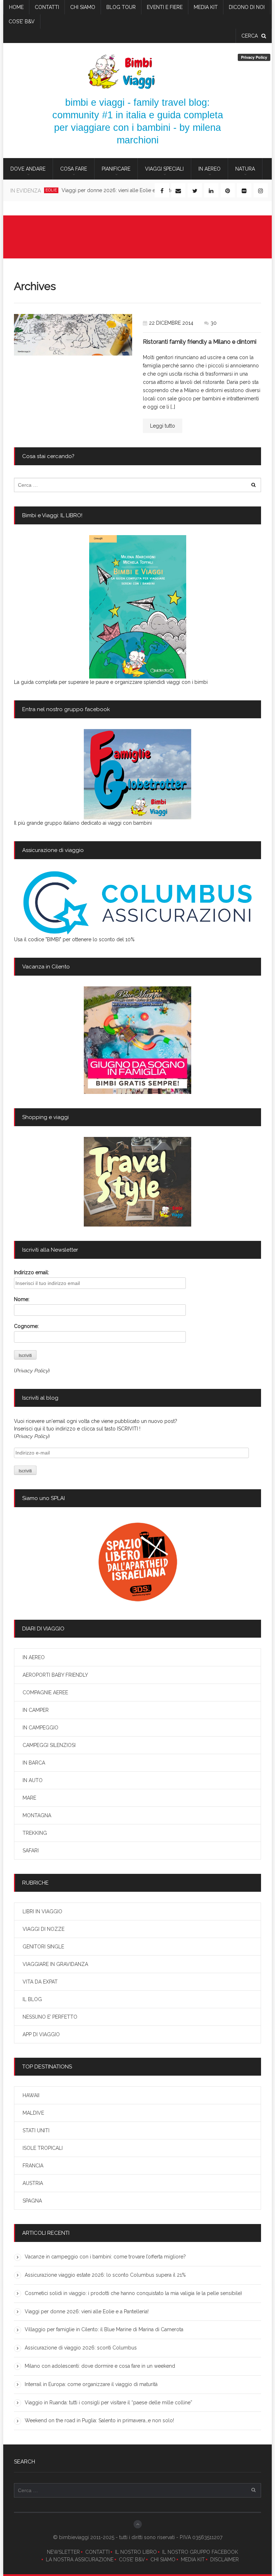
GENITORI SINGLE (43, 1947)
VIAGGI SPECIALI (164, 169)
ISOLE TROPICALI (43, 2148)
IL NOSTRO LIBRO (136, 2552)
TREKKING (35, 1833)
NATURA (245, 169)
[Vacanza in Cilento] (137, 1040)
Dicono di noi (247, 7)
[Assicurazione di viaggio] (137, 903)
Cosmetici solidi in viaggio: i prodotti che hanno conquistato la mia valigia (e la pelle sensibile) (133, 2293)
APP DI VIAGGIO (41, 2034)
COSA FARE (74, 169)
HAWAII (31, 2095)
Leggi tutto (163, 426)
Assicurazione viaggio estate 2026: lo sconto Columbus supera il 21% (105, 2275)
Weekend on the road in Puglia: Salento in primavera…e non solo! (99, 2420)
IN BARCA (34, 1763)
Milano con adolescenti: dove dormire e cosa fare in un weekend (100, 2366)
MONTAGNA (37, 1815)
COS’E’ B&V (22, 22)
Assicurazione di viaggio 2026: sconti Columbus (81, 2348)
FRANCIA (33, 2166)
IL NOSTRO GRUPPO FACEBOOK (200, 2552)
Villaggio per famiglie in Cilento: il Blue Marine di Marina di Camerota (104, 2329)
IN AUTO (33, 1780)
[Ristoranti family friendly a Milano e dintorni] (73, 335)
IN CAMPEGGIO (40, 1728)
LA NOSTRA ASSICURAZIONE (80, 2560)
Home (16, 7)
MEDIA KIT (193, 2560)
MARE (29, 1798)
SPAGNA (32, 2201)
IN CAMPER (36, 1710)
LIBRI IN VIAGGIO (42, 1911)
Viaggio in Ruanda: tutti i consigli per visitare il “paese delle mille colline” (108, 2403)
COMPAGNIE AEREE (45, 1692)
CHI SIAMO (163, 2560)
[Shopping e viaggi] (137, 1182)
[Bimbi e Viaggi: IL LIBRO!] (137, 607)
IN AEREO (209, 169)
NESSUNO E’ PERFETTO (50, 2017)
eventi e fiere (165, 7)
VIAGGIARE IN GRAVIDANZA (55, 1964)
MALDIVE (33, 2113)
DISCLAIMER (225, 2560)
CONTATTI (97, 2552)
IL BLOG (32, 1999)
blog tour (121, 7)
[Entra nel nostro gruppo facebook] (137, 774)
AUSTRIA (33, 2183)
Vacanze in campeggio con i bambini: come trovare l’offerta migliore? (105, 2257)
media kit (206, 7)
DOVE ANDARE (28, 169)
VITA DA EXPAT (40, 1982)
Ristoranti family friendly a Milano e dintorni (200, 342)
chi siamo (83, 7)
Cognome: (26, 1326)
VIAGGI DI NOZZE (44, 1929)
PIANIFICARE (116, 169)
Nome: (22, 1299)
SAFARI (31, 1851)
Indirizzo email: (32, 1272)
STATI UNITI (36, 2130)
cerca (250, 36)
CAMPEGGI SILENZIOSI (49, 1745)
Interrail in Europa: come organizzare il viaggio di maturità (91, 2384)
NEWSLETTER (63, 2552)
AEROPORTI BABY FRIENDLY (55, 1675)
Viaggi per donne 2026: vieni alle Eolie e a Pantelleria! (124, 190)
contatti (47, 7)
